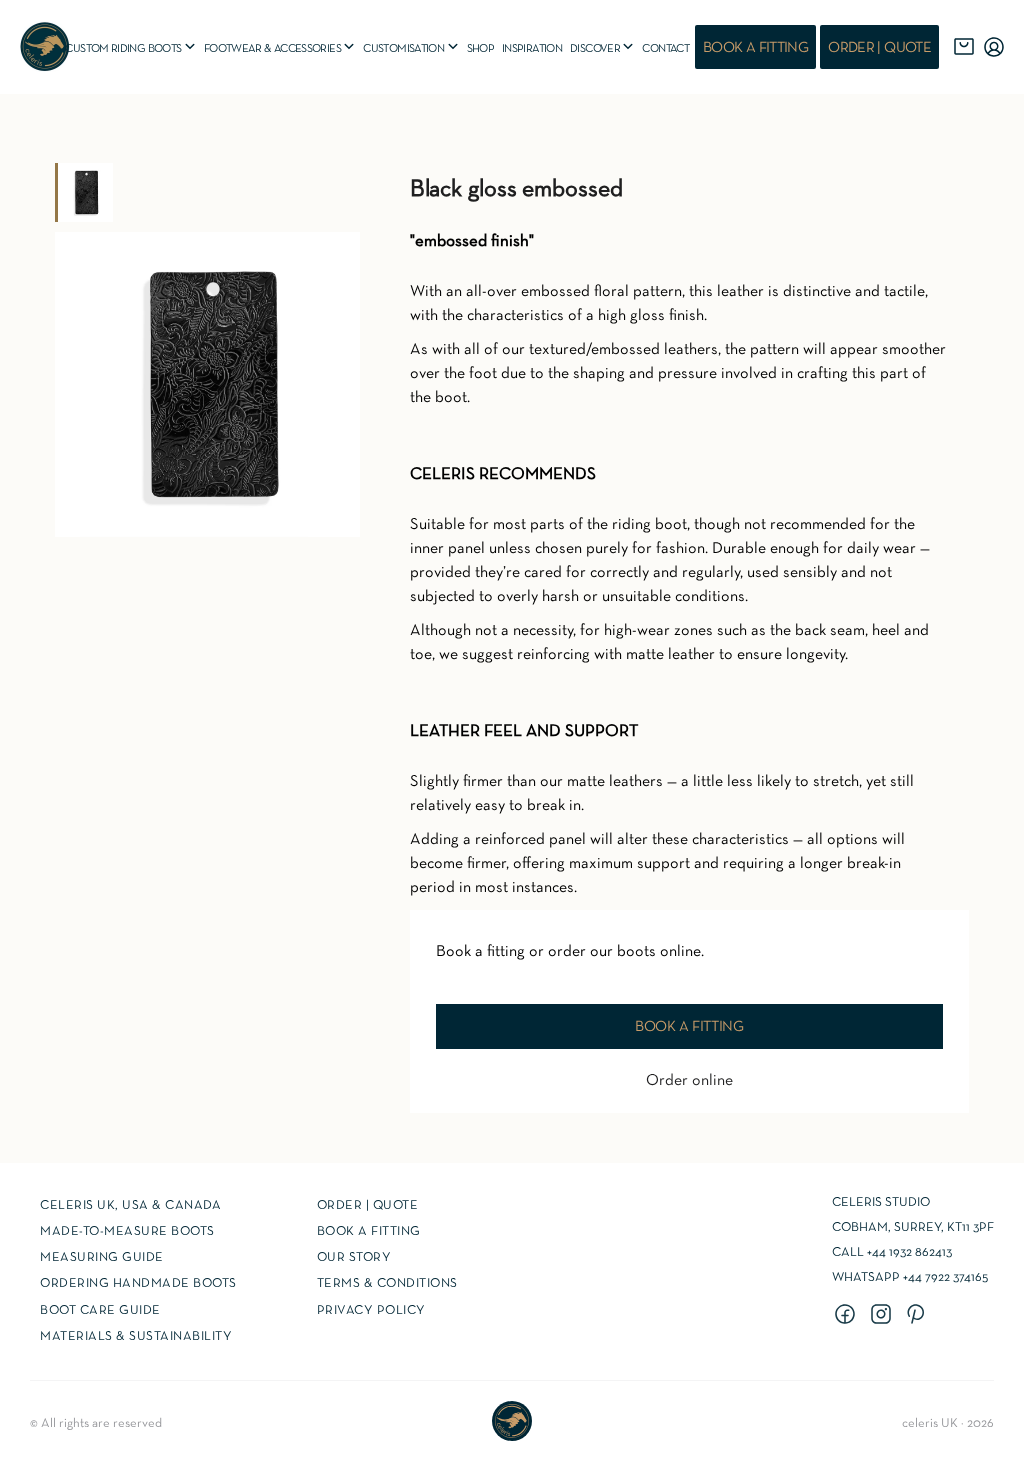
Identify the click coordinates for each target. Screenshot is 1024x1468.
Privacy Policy (371, 1311)
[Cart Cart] (964, 47)
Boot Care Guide (100, 1311)
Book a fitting (755, 48)
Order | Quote (879, 48)
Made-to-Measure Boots (127, 1232)
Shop (480, 49)
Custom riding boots (131, 48)
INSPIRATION (532, 49)
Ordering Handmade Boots (138, 1284)
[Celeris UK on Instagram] (884, 1316)
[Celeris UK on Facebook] (848, 1316)
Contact (665, 49)
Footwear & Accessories (281, 48)
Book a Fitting (369, 1232)
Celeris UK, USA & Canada (130, 1206)
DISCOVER (603, 48)
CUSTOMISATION (411, 48)
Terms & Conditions (387, 1284)
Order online (689, 1081)
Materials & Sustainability (136, 1337)
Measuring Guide (102, 1258)
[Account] (994, 47)
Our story (354, 1258)
